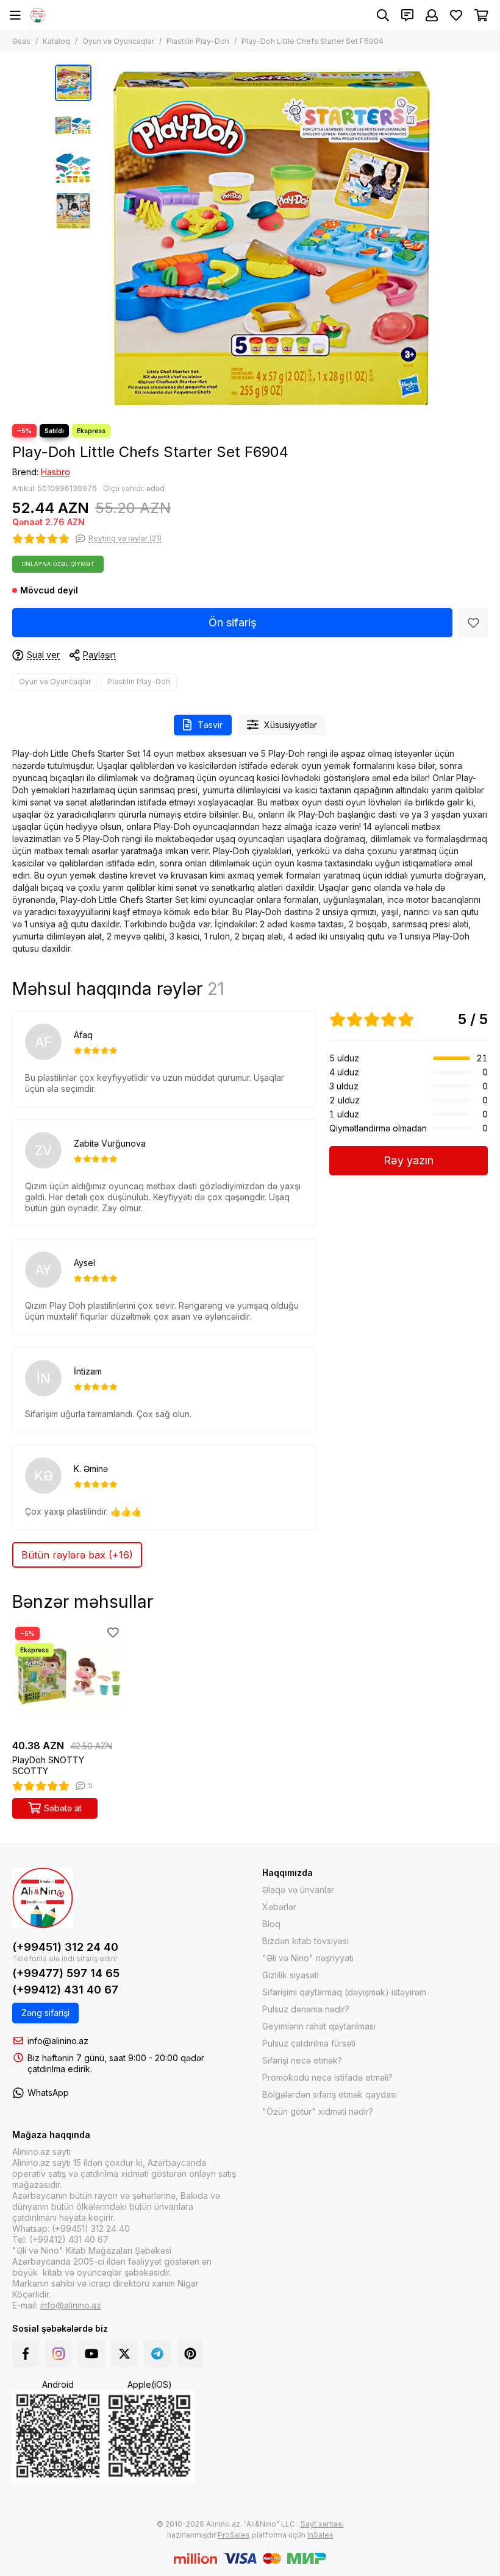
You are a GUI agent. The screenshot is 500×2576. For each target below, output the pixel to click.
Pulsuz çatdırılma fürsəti (309, 2043)
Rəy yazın (409, 1160)
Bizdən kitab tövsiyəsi (305, 1941)
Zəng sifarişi (45, 2013)
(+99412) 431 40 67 (65, 1990)
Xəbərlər (279, 1907)
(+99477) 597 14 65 (66, 1973)
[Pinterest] (190, 2354)
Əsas (21, 41)
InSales (320, 2535)
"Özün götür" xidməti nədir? (318, 2111)
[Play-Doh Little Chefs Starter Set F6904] (271, 238)
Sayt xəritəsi (322, 2524)
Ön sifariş (233, 622)
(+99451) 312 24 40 (65, 1947)
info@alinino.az (58, 2041)
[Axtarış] (383, 15)
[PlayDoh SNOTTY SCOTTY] (67, 1679)
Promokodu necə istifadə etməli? (327, 2077)
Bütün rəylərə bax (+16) (77, 1555)
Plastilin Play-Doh (198, 41)
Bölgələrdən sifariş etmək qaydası (330, 2094)
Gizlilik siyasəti (291, 1975)
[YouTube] (91, 2354)
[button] (104, 238)
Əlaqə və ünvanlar (298, 1890)
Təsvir (210, 725)
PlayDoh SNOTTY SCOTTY (48, 1765)
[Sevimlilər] (473, 623)
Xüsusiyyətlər (291, 725)
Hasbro (55, 472)
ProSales (234, 2535)
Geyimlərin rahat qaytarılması (319, 2026)
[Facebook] (26, 2354)
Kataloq (56, 41)
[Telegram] (157, 2354)
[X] (124, 2354)
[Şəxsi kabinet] (432, 15)
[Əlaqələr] (407, 15)
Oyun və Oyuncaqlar (118, 41)
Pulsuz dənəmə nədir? (306, 2009)
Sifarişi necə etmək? (302, 2060)
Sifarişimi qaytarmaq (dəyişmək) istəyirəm (344, 1992)
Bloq (271, 1924)
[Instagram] (59, 2354)
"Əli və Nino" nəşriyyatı (308, 1958)
